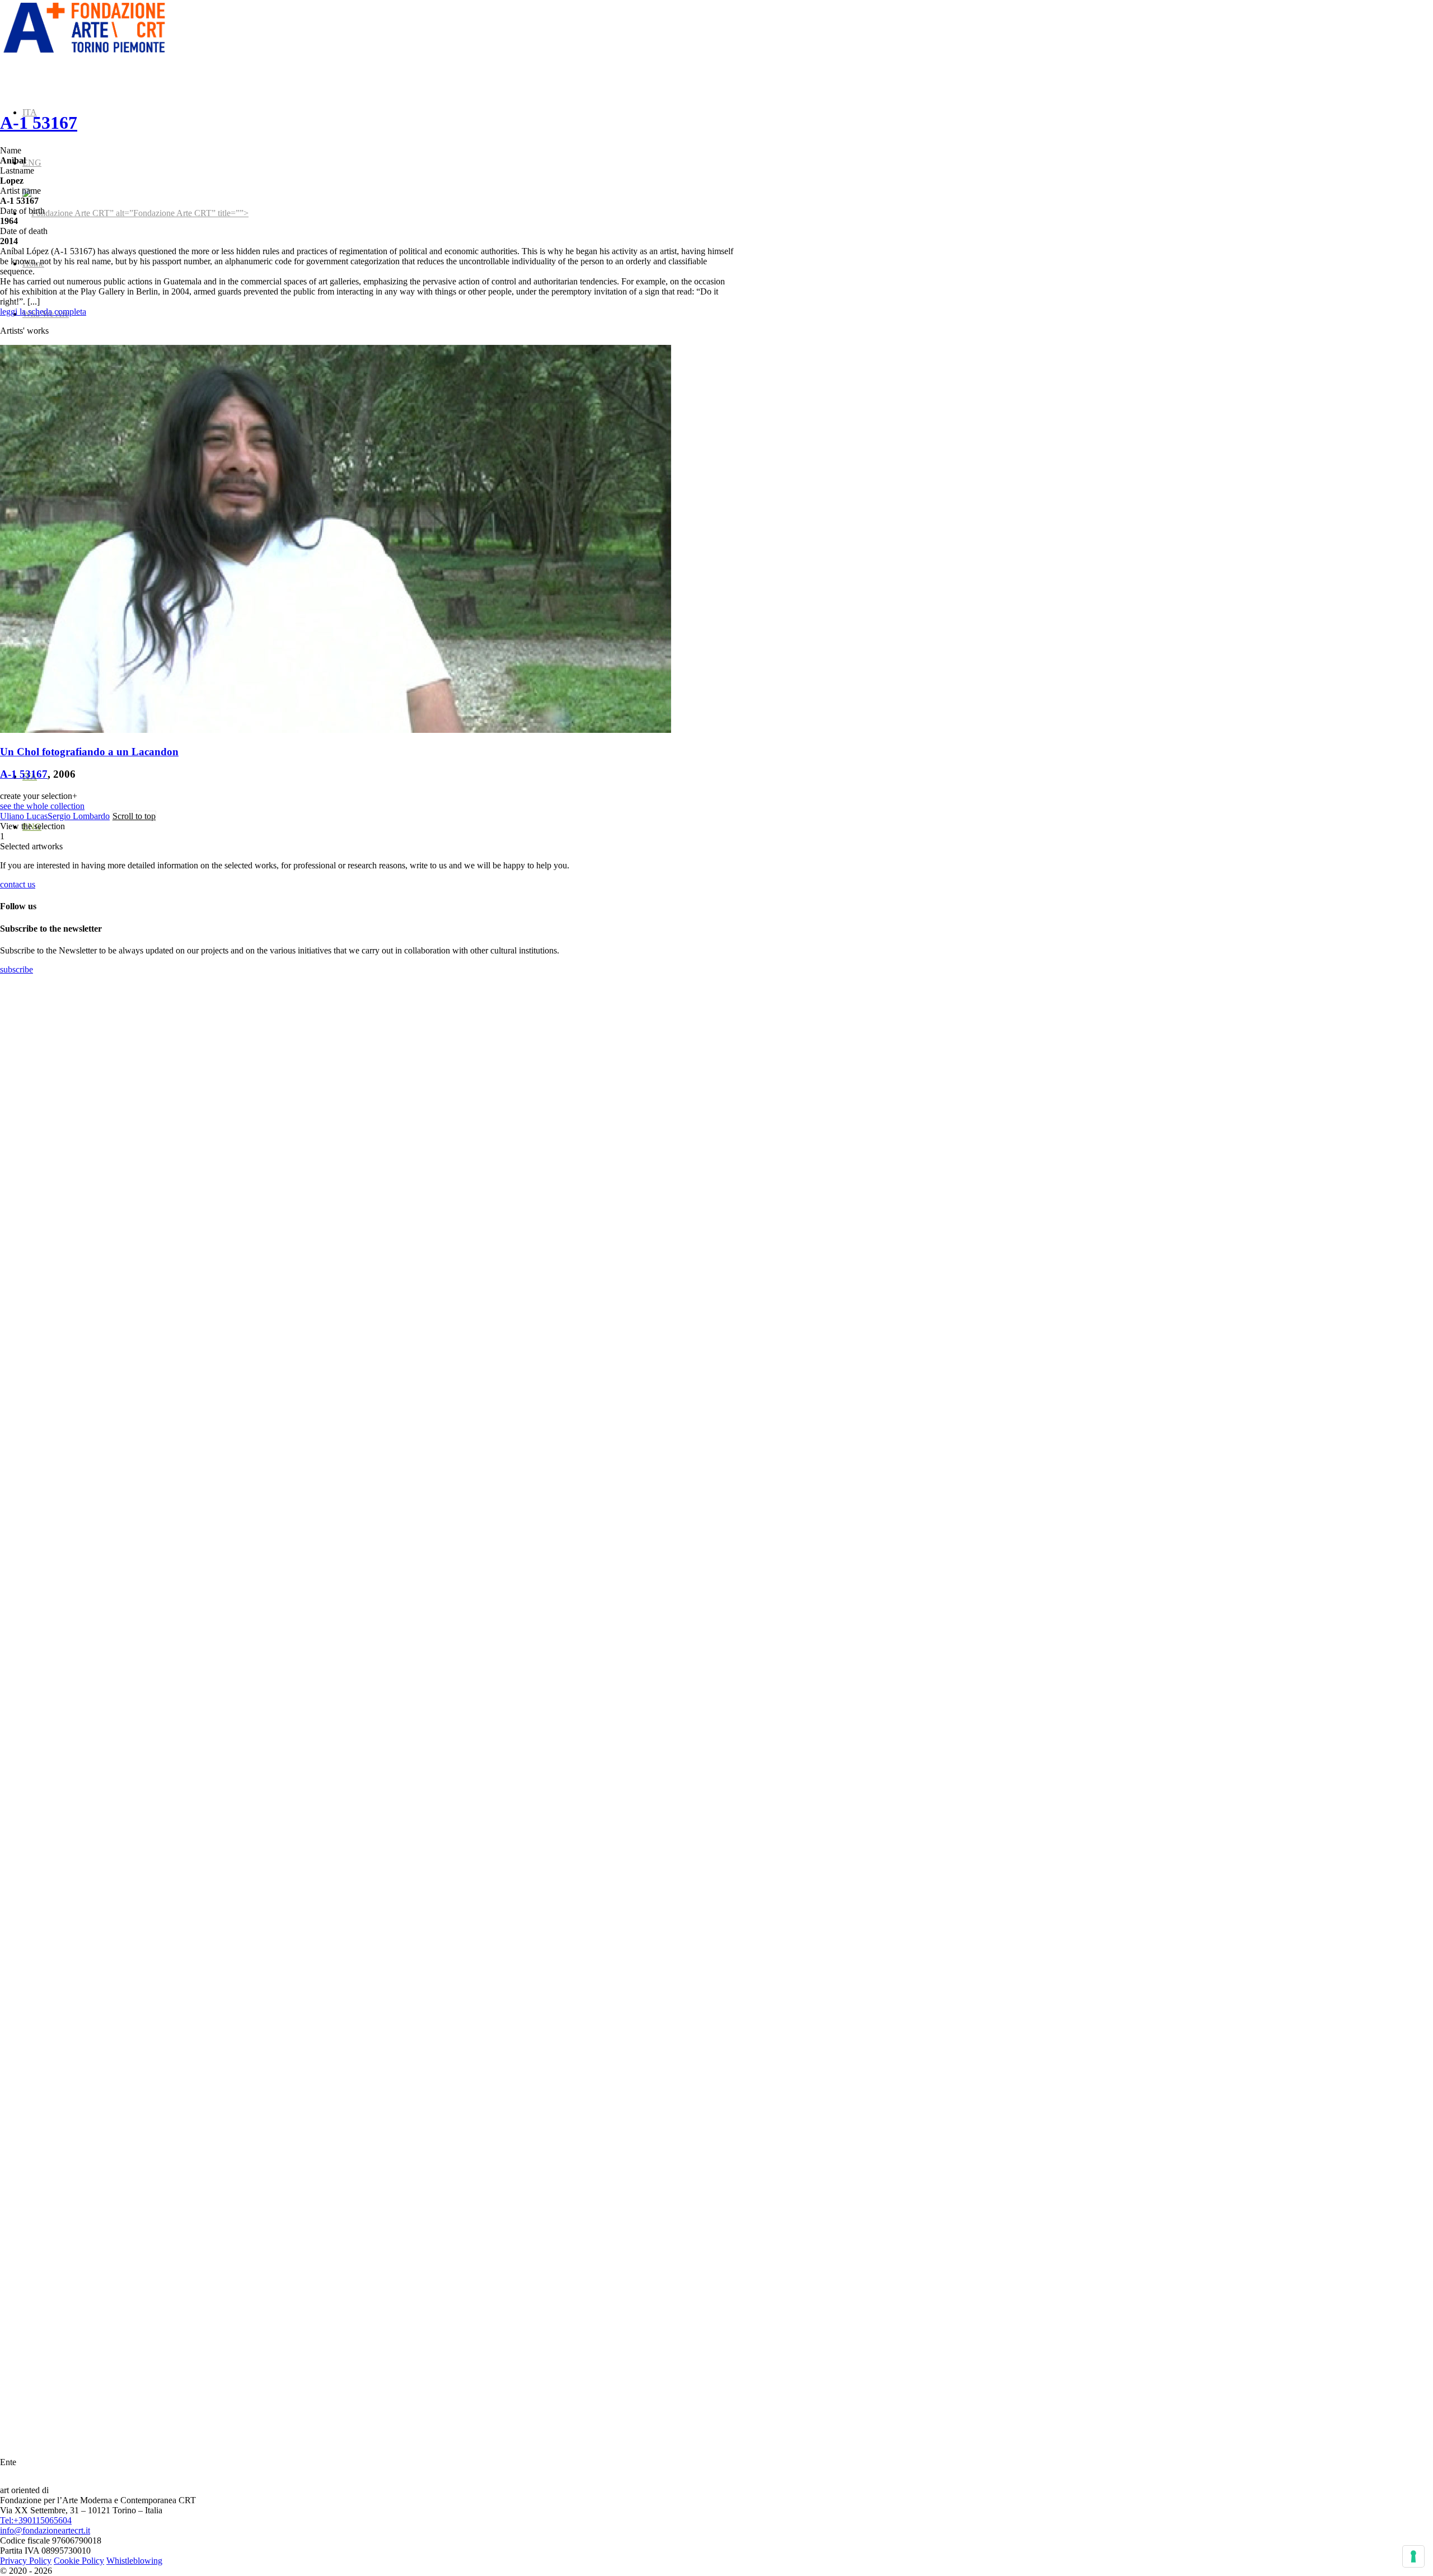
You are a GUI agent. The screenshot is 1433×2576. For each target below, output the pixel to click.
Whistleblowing (134, 2561)
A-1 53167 (39, 123)
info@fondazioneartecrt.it (45, 2530)
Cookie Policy (79, 2561)
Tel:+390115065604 (36, 2520)
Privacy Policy (26, 2561)
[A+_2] (84, 53)
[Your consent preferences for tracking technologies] (1413, 2556)
